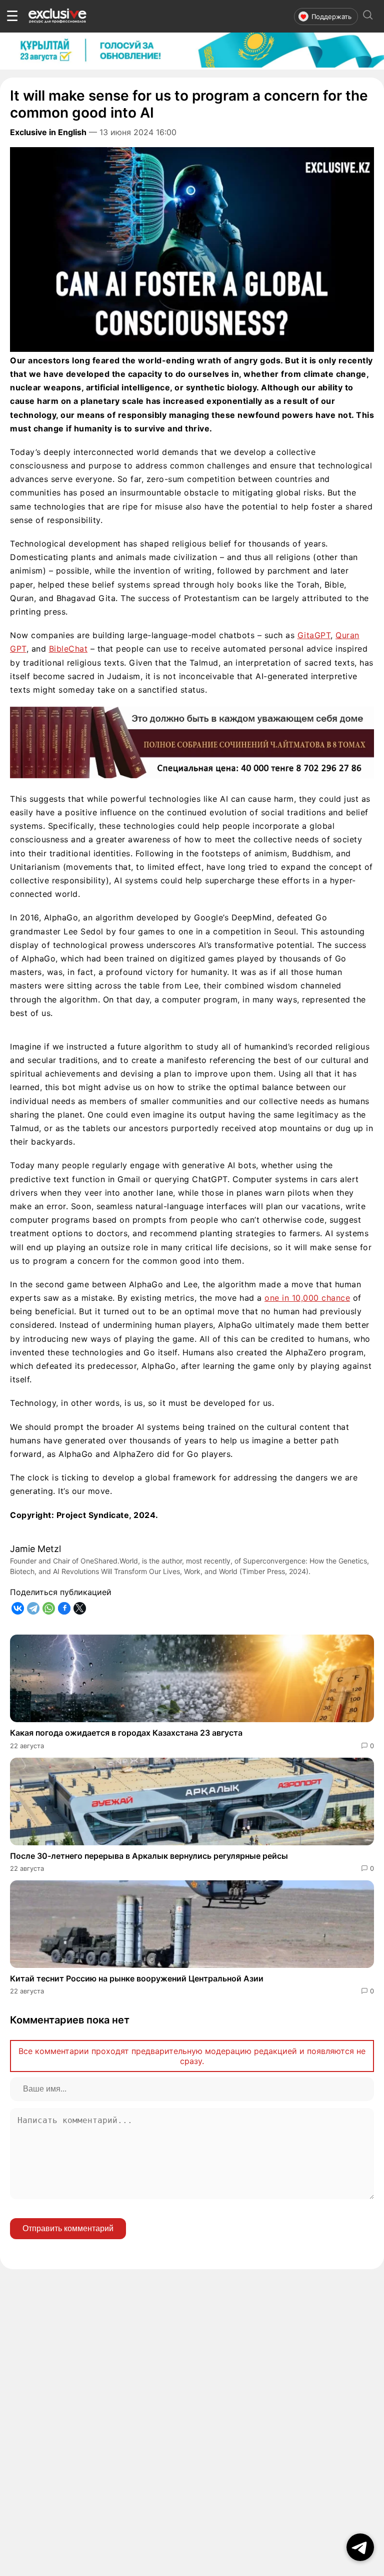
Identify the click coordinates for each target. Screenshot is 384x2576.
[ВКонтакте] (18, 1608)
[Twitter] (80, 1608)
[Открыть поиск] (368, 16)
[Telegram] (33, 1608)
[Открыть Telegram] (360, 2547)
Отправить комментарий (68, 2228)
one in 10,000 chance (307, 1298)
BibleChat (68, 649)
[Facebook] (64, 1608)
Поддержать (331, 17)
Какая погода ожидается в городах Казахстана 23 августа (126, 1733)
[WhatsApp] (49, 1608)
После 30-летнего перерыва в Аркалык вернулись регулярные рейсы (149, 1856)
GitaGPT (314, 635)
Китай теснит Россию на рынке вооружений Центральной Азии (137, 1978)
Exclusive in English (48, 132)
